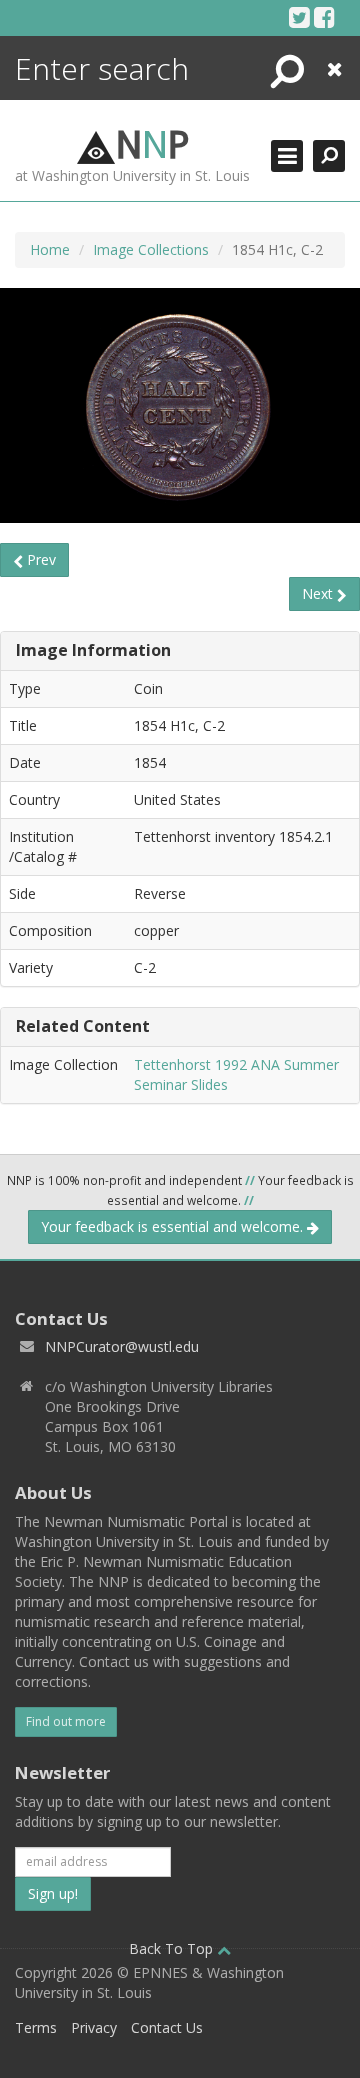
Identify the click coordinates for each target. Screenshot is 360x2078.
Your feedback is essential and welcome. (174, 1226)
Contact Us (167, 2027)
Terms (36, 2027)
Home (50, 249)
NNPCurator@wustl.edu (122, 1346)
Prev (39, 559)
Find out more (66, 1721)
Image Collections (151, 249)
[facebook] (324, 17)
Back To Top (173, 1948)
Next (319, 593)
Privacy (94, 2027)
